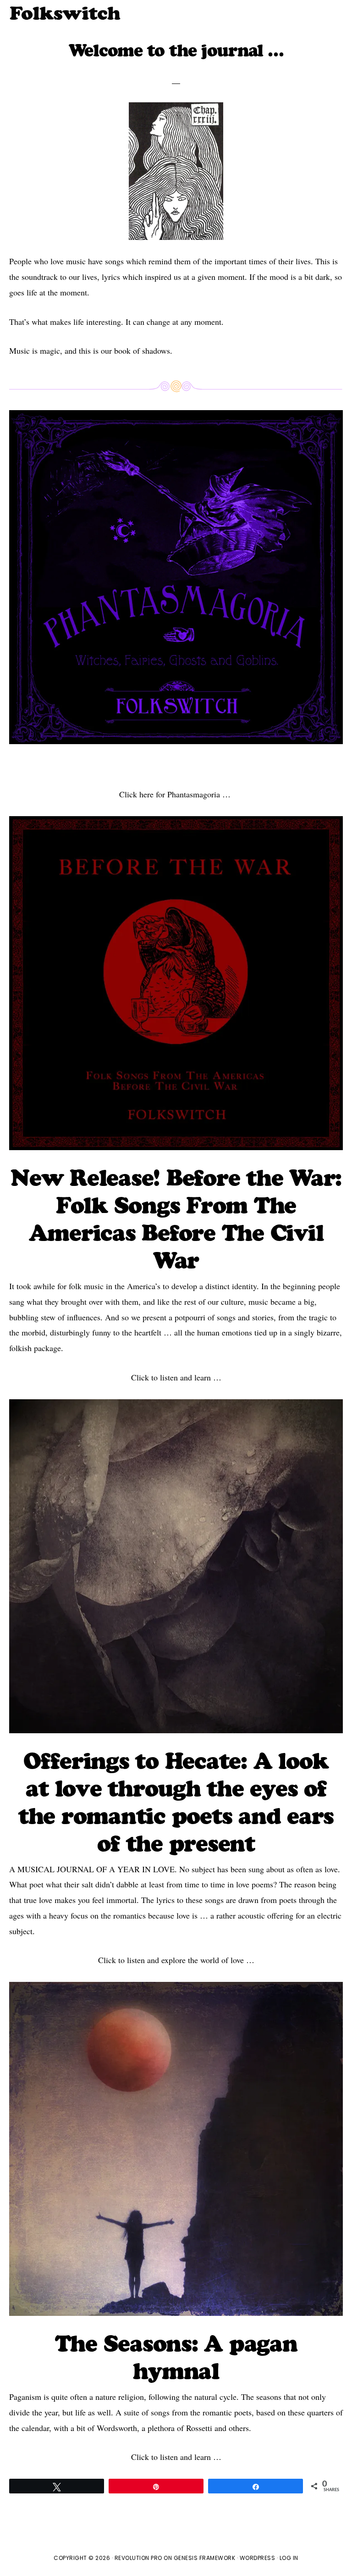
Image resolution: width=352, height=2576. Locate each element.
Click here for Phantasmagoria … (176, 794)
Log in (289, 2558)
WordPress (258, 2558)
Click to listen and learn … (176, 1377)
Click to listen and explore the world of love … (176, 1960)
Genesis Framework (205, 2558)
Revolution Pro (138, 2558)
